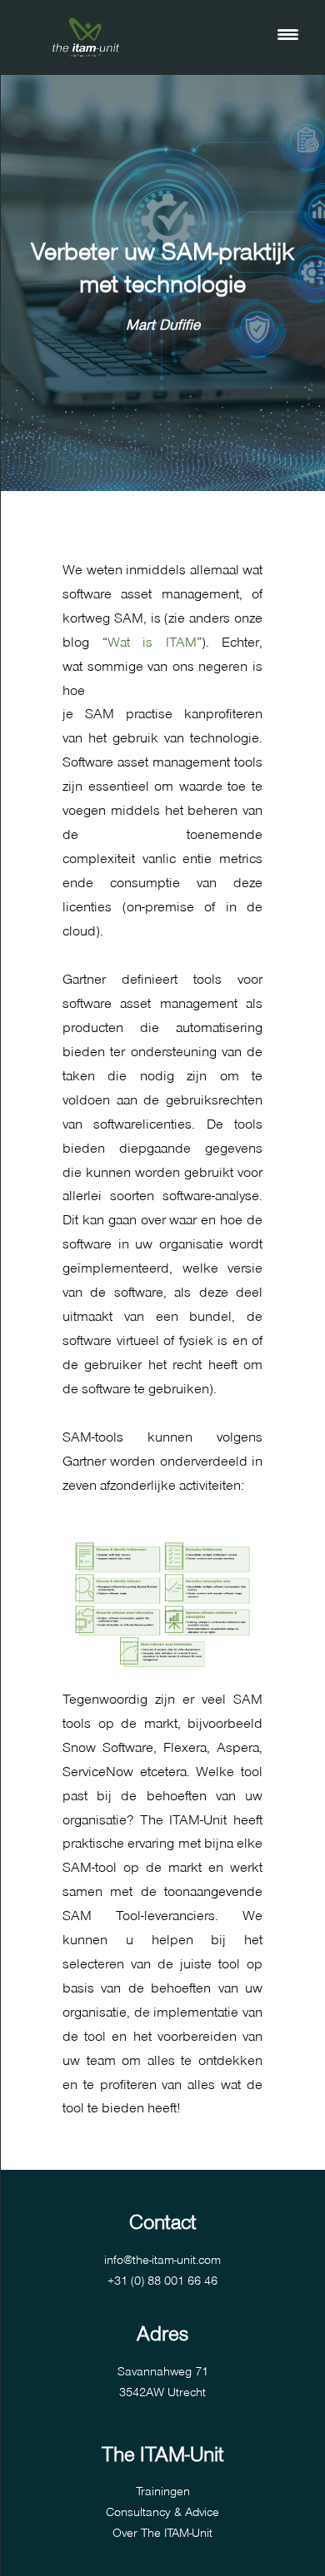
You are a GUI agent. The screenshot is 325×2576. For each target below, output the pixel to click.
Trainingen (163, 2490)
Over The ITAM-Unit (162, 2532)
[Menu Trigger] (288, 33)
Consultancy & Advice (162, 2511)
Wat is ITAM (152, 641)
